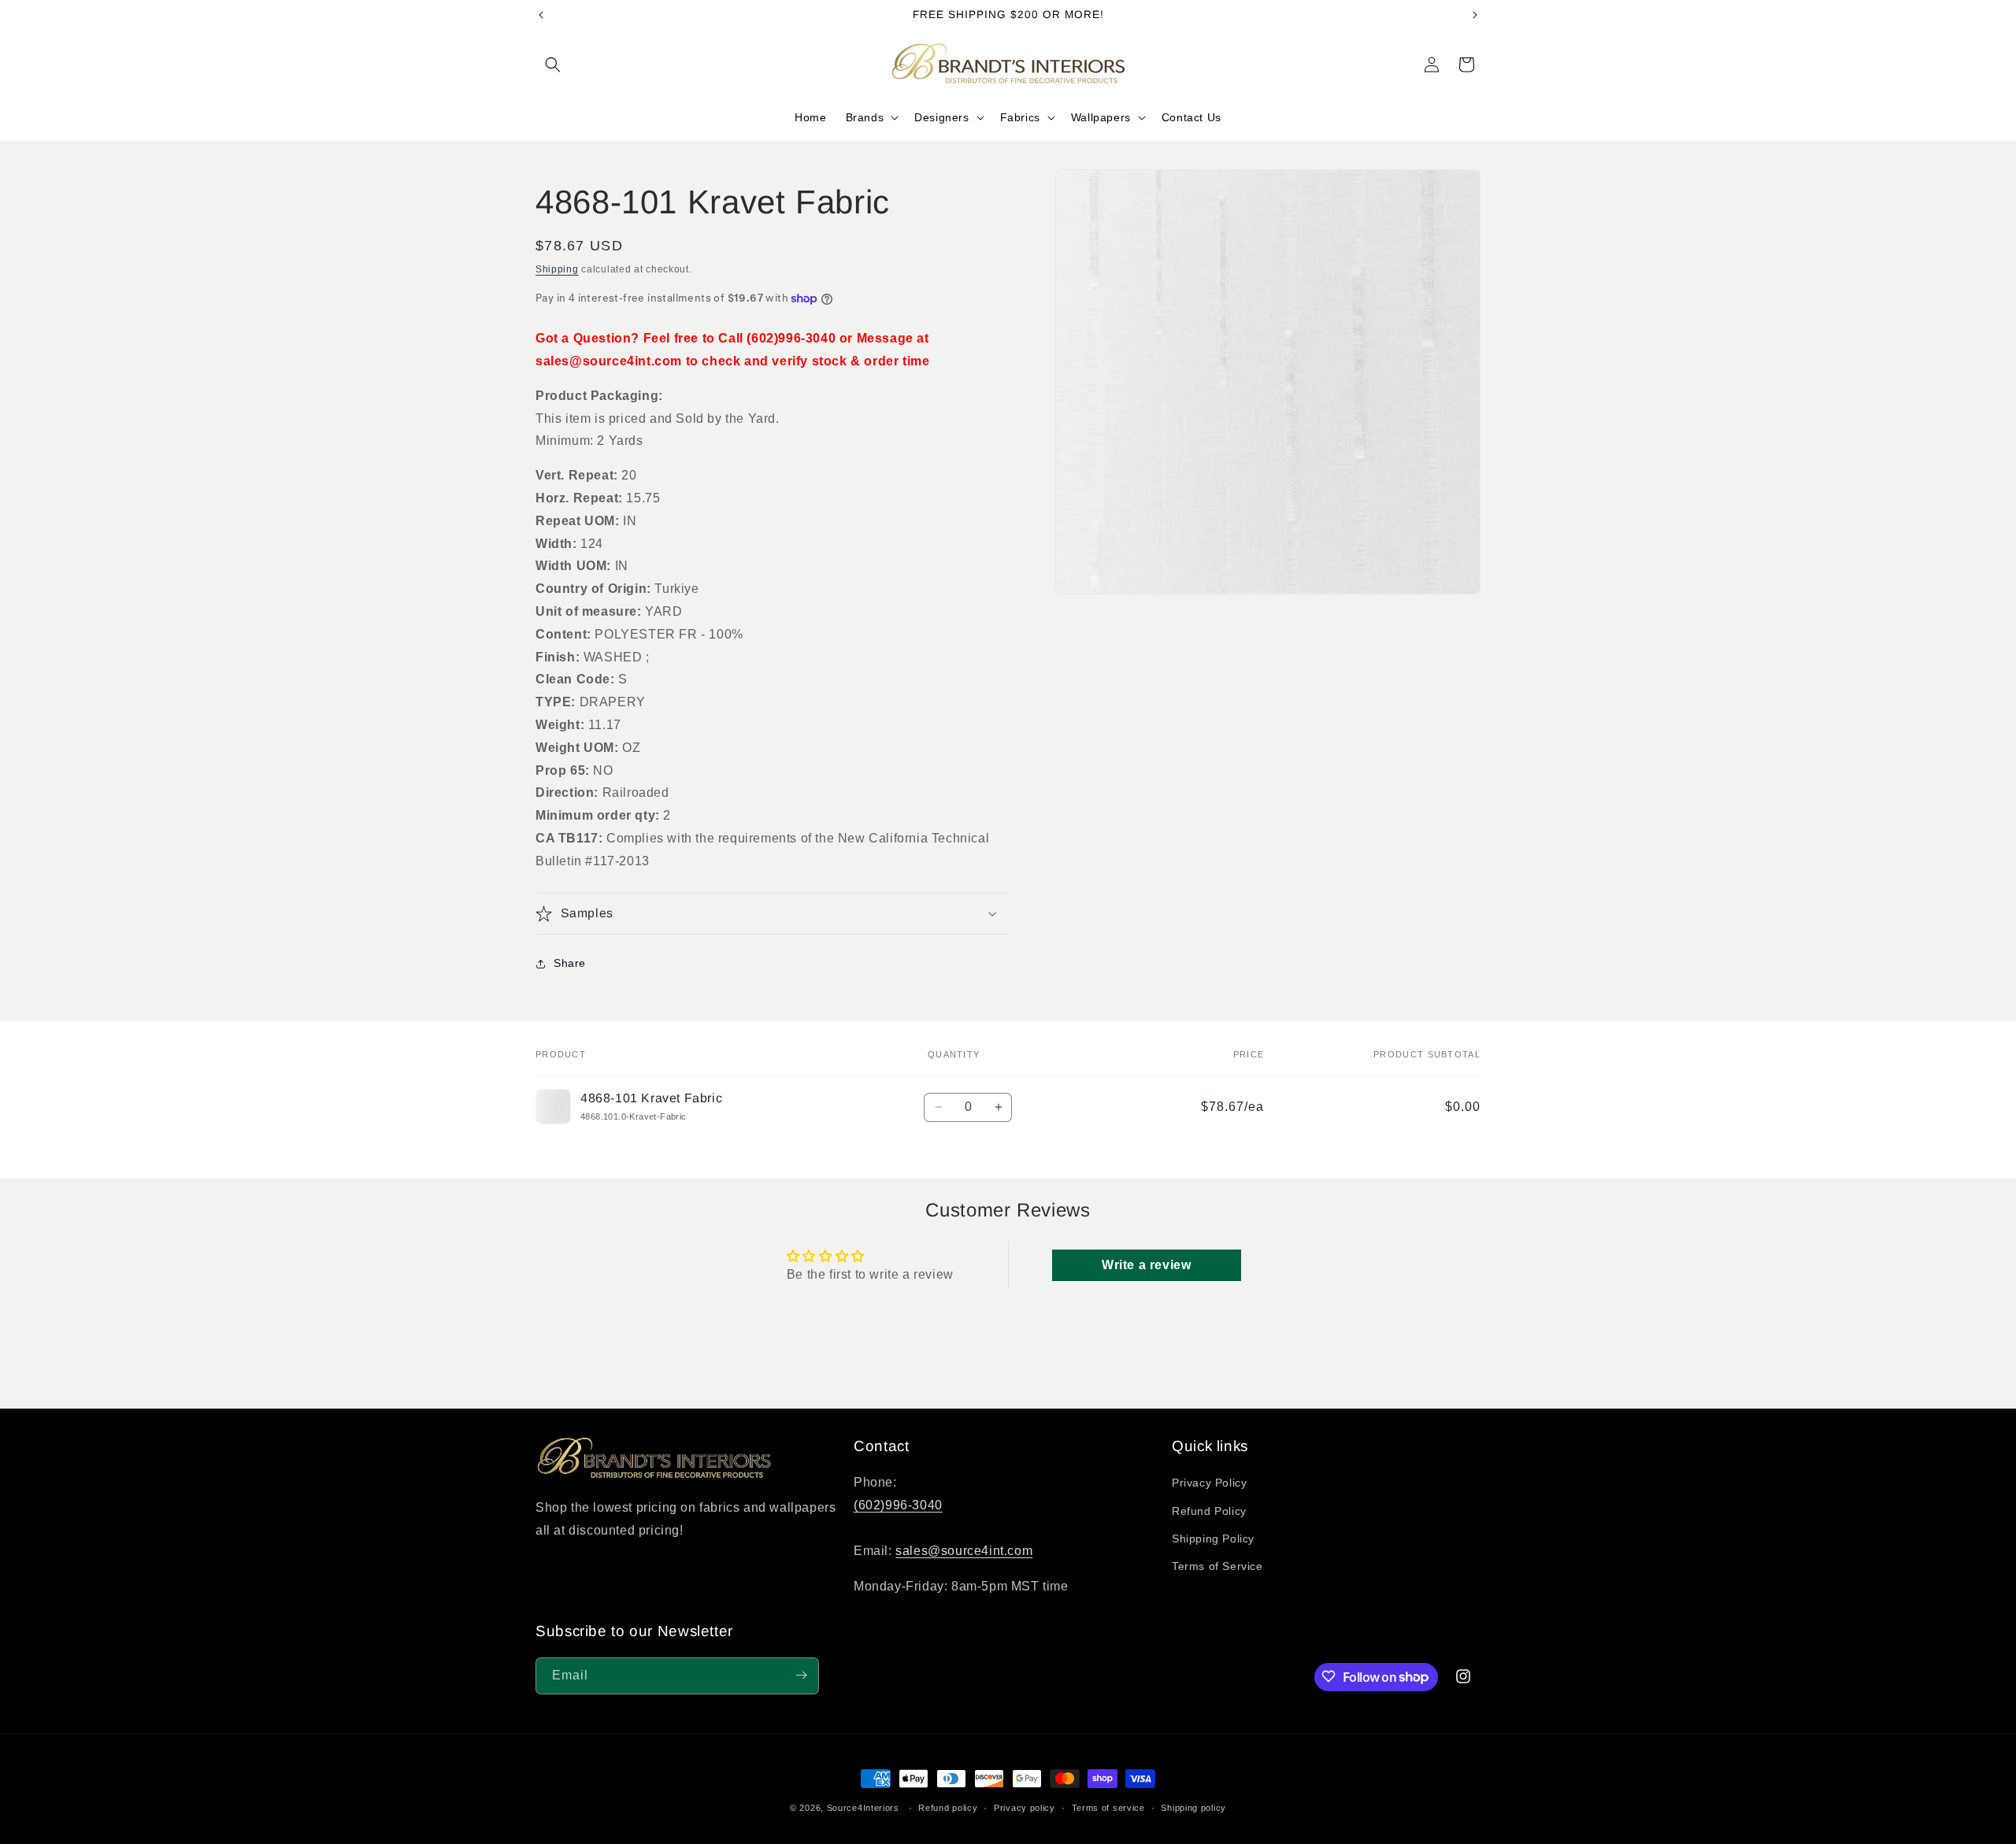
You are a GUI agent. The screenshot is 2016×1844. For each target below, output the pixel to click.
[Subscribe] (801, 1675)
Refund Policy (1209, 1511)
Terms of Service (1217, 1566)
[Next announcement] (1475, 15)
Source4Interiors (863, 1808)
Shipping (557, 269)
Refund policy (948, 1808)
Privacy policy (1025, 1808)
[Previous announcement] (541, 15)
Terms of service (1108, 1808)
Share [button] (570, 963)
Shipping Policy (1213, 1539)
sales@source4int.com (964, 1551)
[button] (553, 65)
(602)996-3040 (898, 1505)
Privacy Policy (1209, 1483)
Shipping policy (1193, 1808)
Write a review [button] (1146, 1265)
